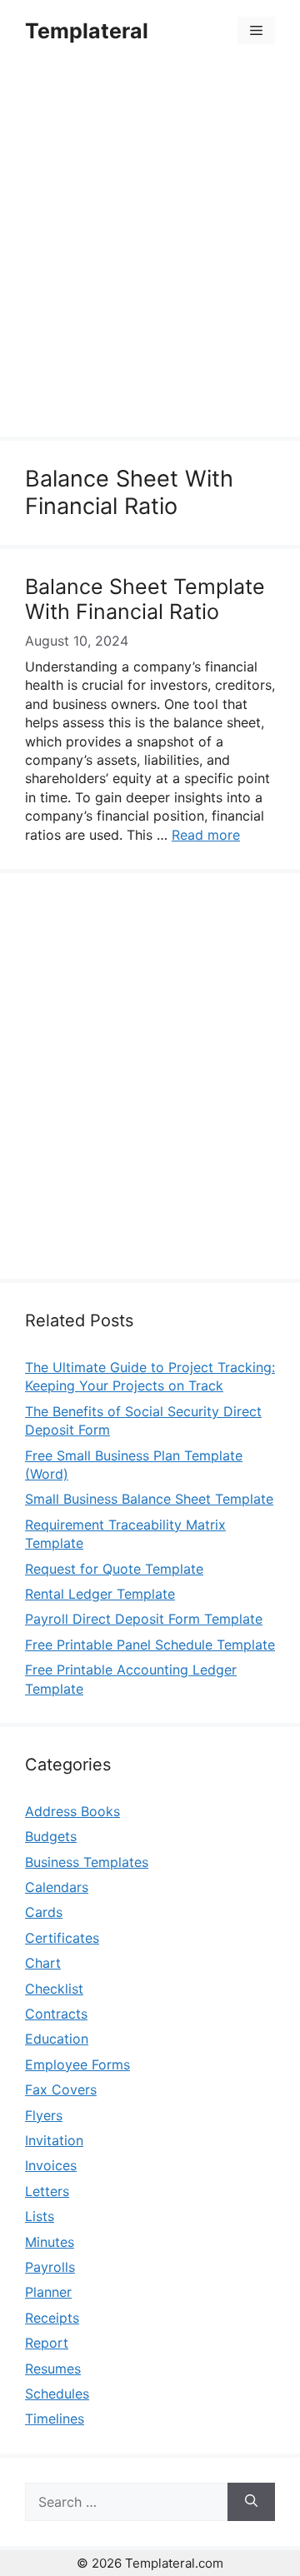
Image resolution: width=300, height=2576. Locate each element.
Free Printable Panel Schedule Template (150, 1645)
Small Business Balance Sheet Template (149, 1499)
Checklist (54, 1989)
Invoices (51, 2165)
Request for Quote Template (114, 1569)
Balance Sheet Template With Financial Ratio (145, 599)
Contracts (56, 2014)
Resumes (53, 2369)
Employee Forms (77, 2064)
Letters (47, 2191)
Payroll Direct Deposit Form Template (144, 1619)
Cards (44, 1912)
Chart (43, 1963)
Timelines (55, 2419)
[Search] (251, 2502)
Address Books (72, 1811)
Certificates (62, 1938)
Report (47, 2343)
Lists (40, 2216)
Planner (48, 2292)
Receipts (52, 2318)
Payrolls (50, 2267)
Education (57, 2039)
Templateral (87, 31)
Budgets (51, 1836)
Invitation (54, 2140)
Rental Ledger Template (100, 1594)
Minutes (50, 2242)
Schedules (57, 2394)
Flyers (44, 2115)
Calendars (57, 1887)
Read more (206, 835)
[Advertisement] (150, 252)
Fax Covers (61, 2089)
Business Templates (87, 1862)
